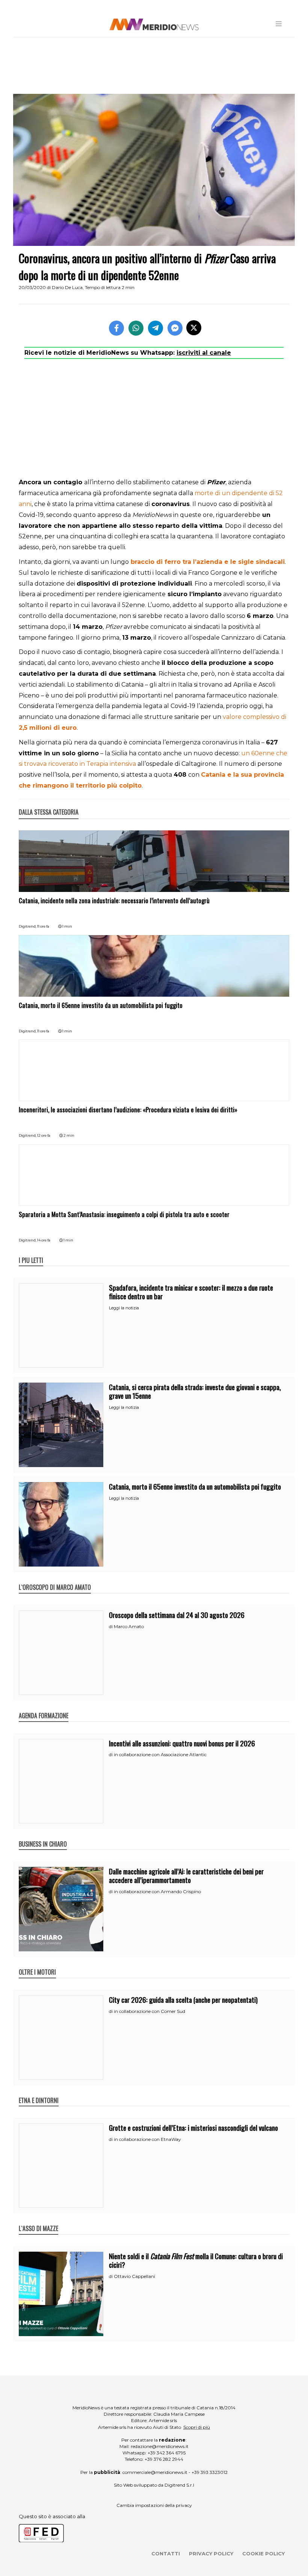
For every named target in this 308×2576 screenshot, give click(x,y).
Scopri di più (197, 2427)
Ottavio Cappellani (134, 2276)
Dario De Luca (67, 287)
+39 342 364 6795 (167, 2453)
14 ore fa (44, 1240)
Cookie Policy (263, 2553)
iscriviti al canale (204, 353)
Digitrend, (28, 926)
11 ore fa (43, 926)
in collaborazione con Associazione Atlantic (160, 1754)
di (111, 1627)
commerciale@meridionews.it (155, 2472)
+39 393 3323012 (210, 2472)
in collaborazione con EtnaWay (147, 2139)
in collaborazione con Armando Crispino (157, 1891)
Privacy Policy (211, 2553)
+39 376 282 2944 (164, 2459)
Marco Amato (129, 1626)
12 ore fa (44, 1135)
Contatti (166, 2553)
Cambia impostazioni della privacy (154, 2505)
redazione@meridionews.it (160, 2446)
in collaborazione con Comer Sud (149, 2011)
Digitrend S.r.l (179, 2485)
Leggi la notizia (124, 1308)
